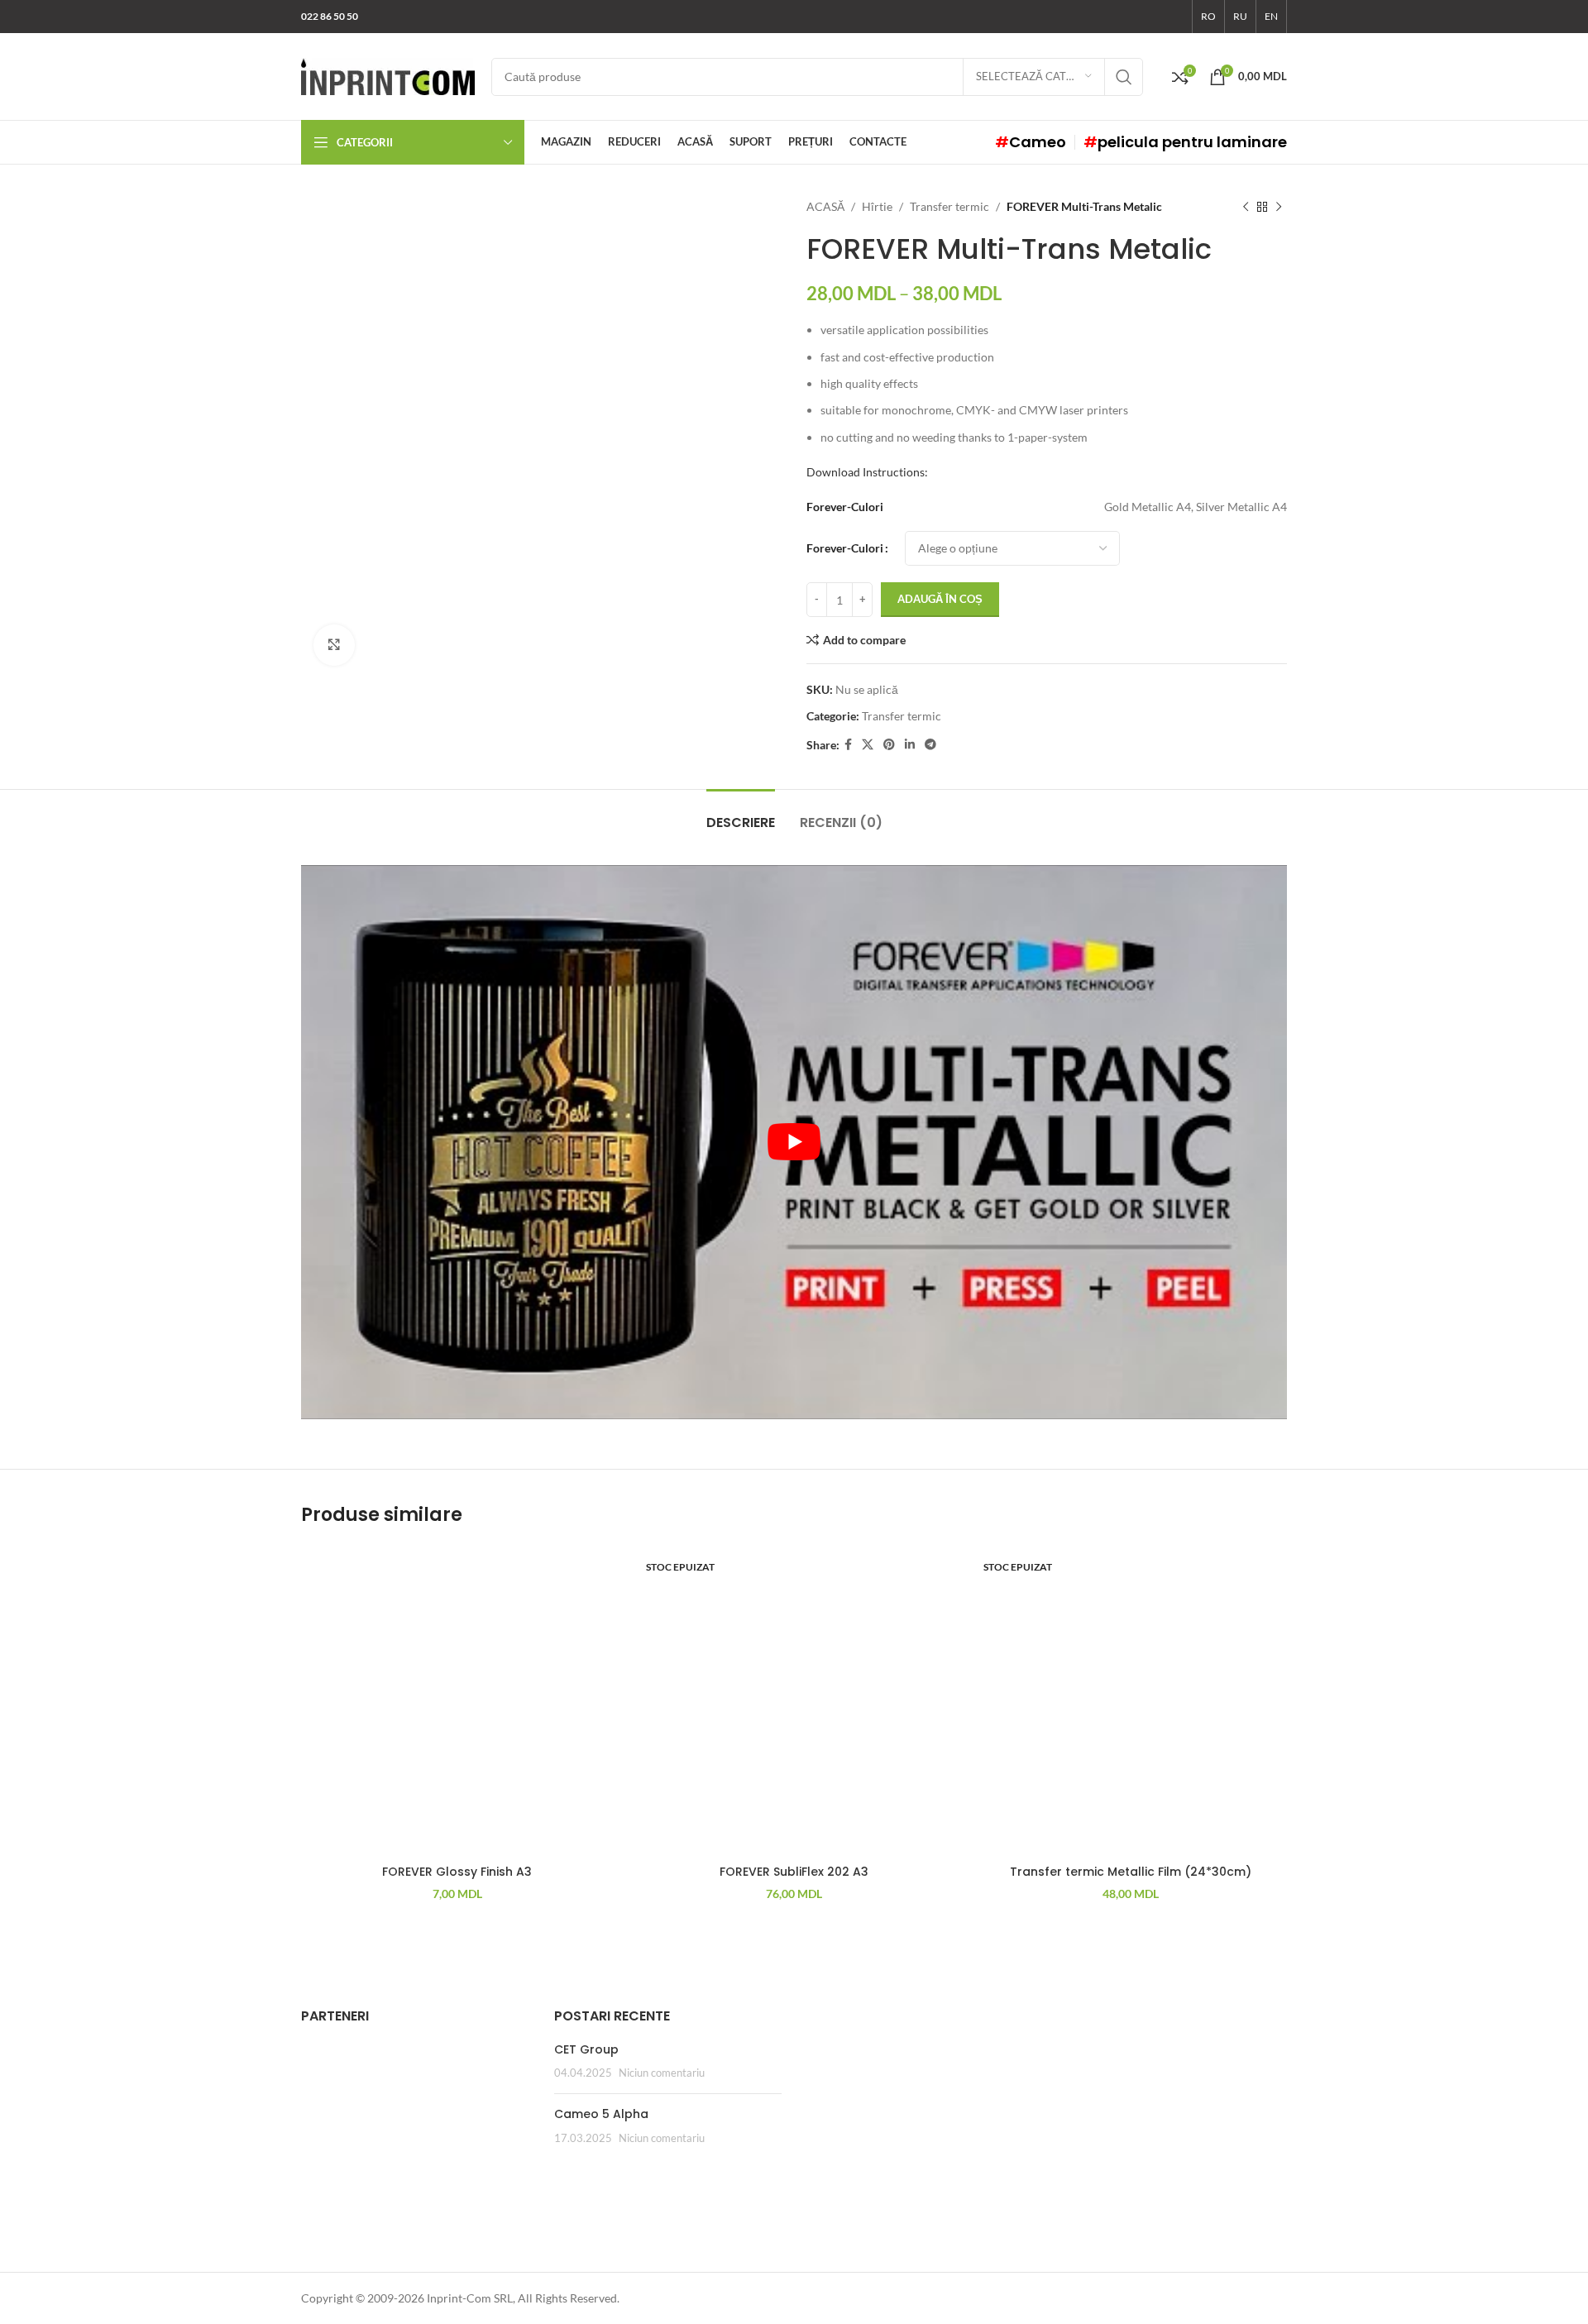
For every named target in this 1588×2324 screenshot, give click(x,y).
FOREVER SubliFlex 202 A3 (794, 1872)
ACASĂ (825, 206)
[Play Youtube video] (794, 1142)
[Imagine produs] (794, 1701)
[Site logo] (388, 75)
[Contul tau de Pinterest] (889, 745)
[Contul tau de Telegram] (930, 745)
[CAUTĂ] (1124, 77)
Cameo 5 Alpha (601, 2114)
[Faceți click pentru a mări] (334, 645)
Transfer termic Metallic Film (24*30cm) (1131, 1872)
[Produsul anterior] (1246, 207)
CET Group (586, 2049)
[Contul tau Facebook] (848, 745)
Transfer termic (949, 206)
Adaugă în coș (940, 599)
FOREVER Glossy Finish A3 (457, 1872)
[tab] (741, 814)
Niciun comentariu (662, 2073)
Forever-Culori (845, 548)
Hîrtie (877, 206)
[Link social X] (868, 745)
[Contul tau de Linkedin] (910, 745)
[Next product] (1279, 207)
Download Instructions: (867, 472)
